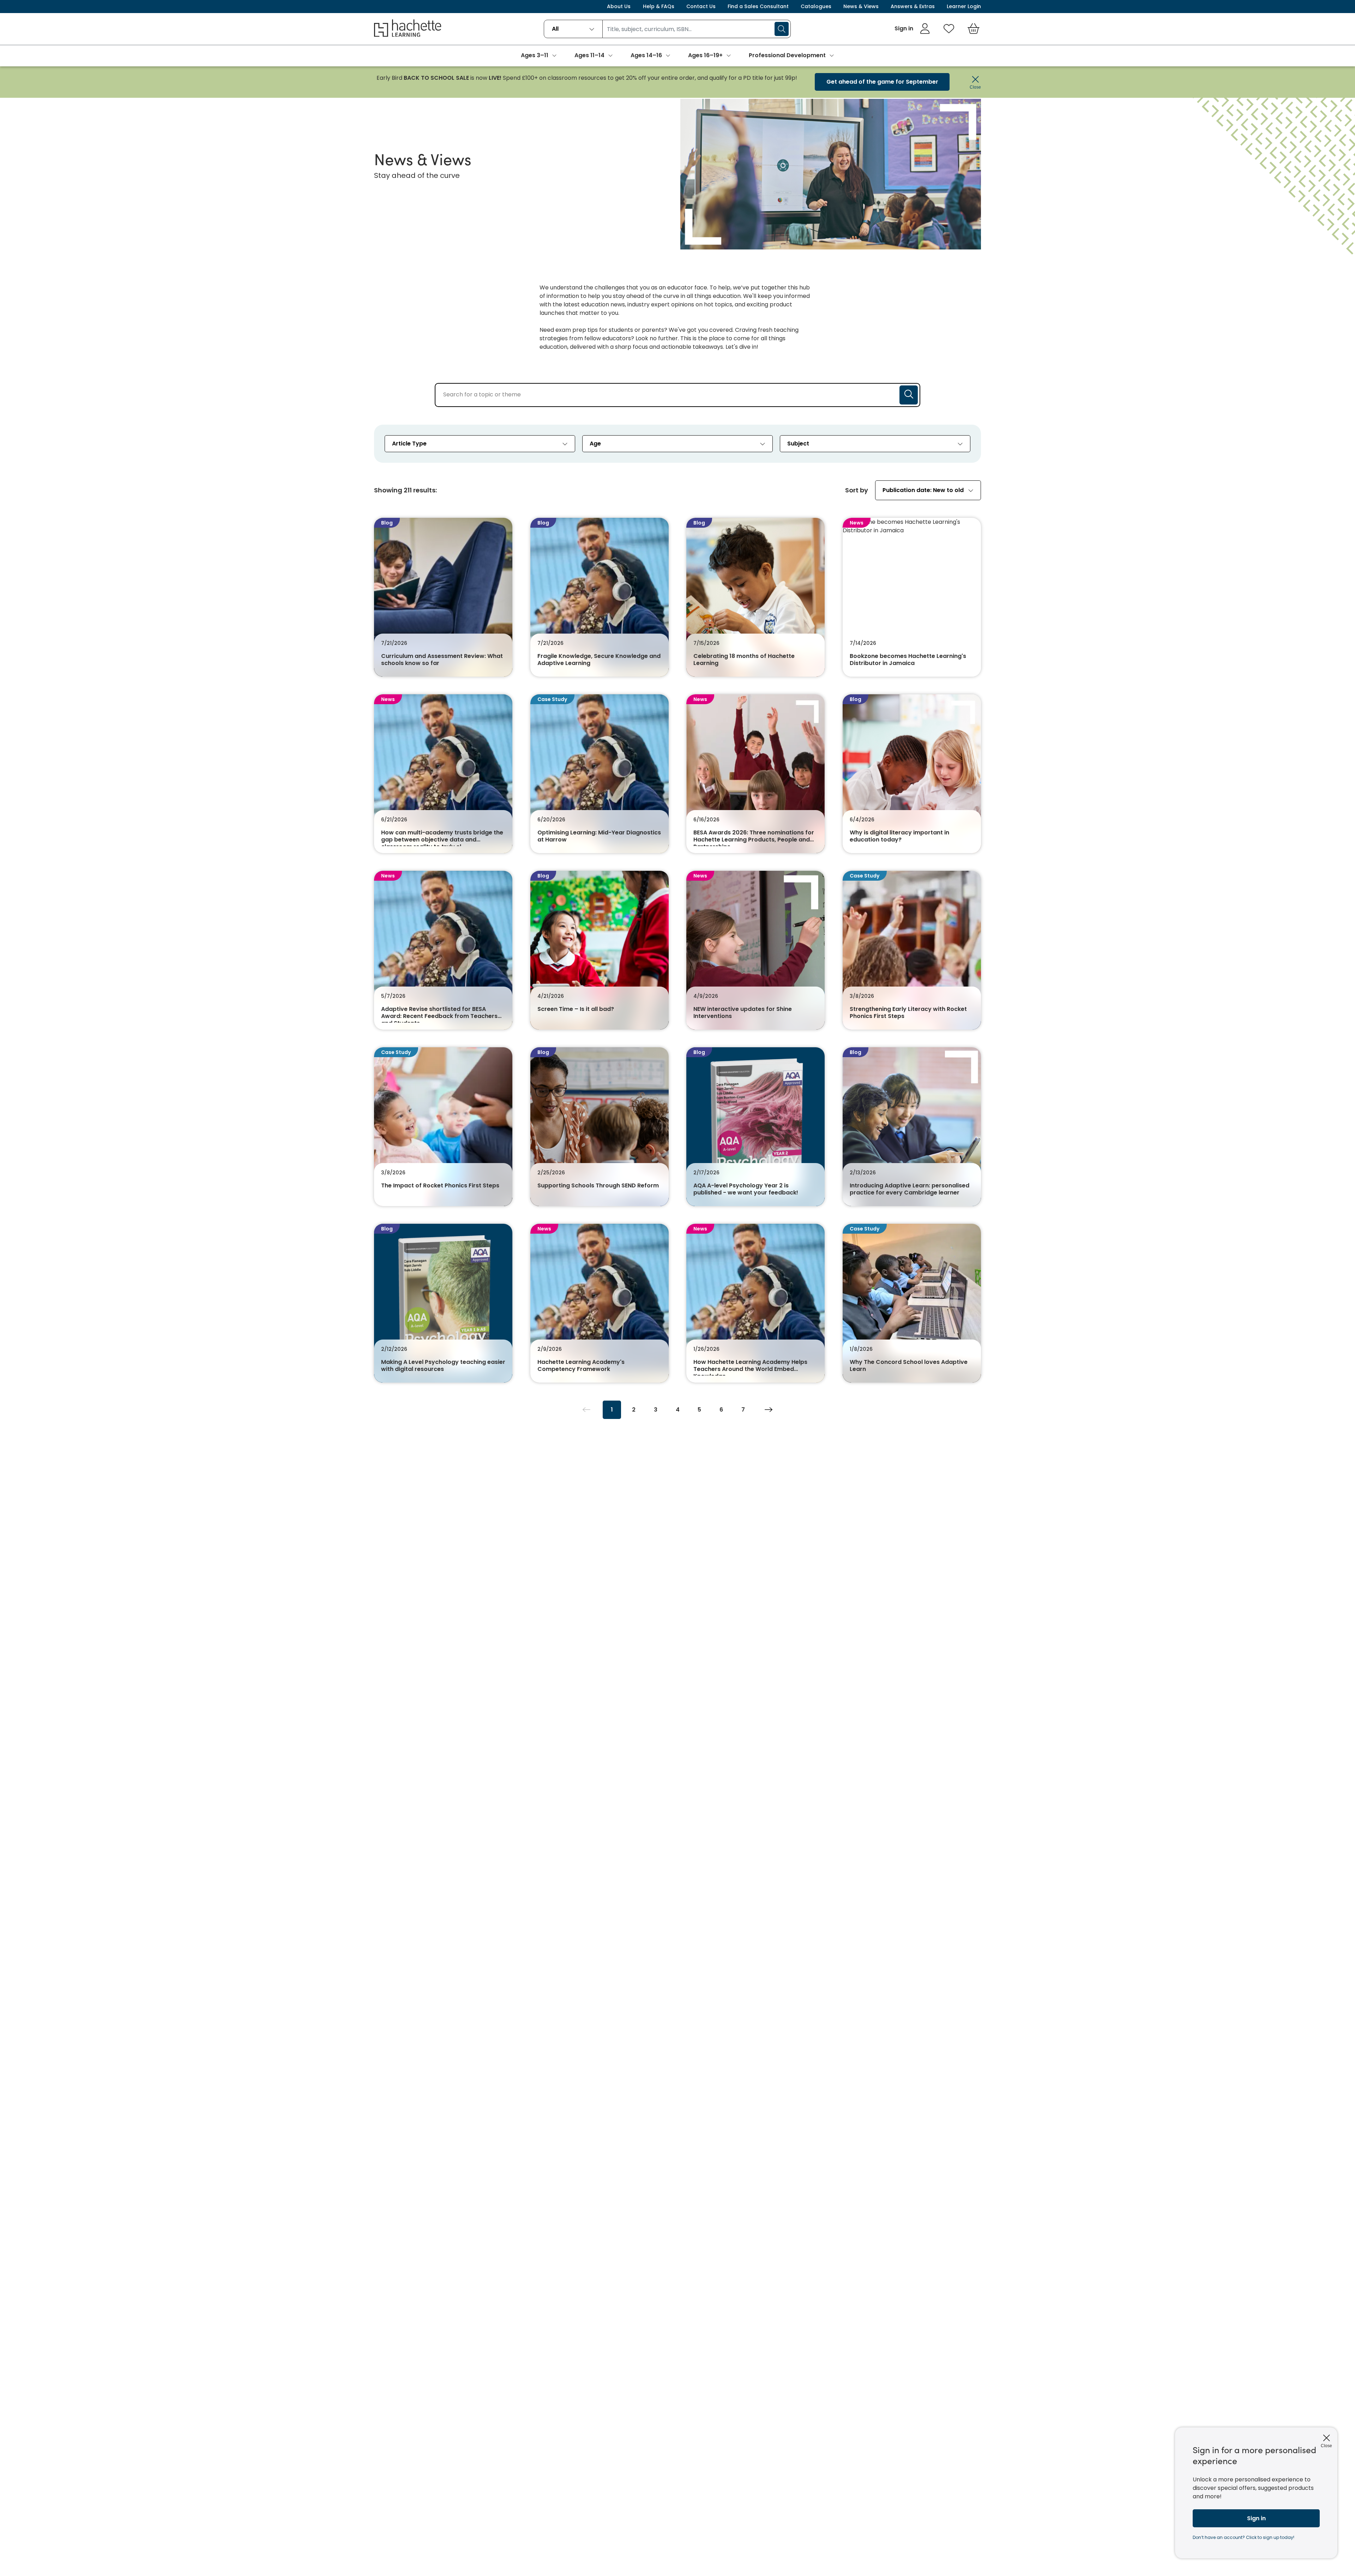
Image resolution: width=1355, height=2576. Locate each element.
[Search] (782, 29)
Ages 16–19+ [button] (705, 55)
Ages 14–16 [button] (646, 55)
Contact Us (701, 6)
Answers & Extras (913, 6)
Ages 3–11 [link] (535, 55)
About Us (619, 6)
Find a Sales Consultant (758, 6)
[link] (912, 29)
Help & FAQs (659, 6)
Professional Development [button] (787, 55)
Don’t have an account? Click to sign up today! (1243, 2537)
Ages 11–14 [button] (589, 55)
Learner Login (964, 6)
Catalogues (816, 6)
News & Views (861, 6)
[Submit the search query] (909, 395)
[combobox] (573, 29)
